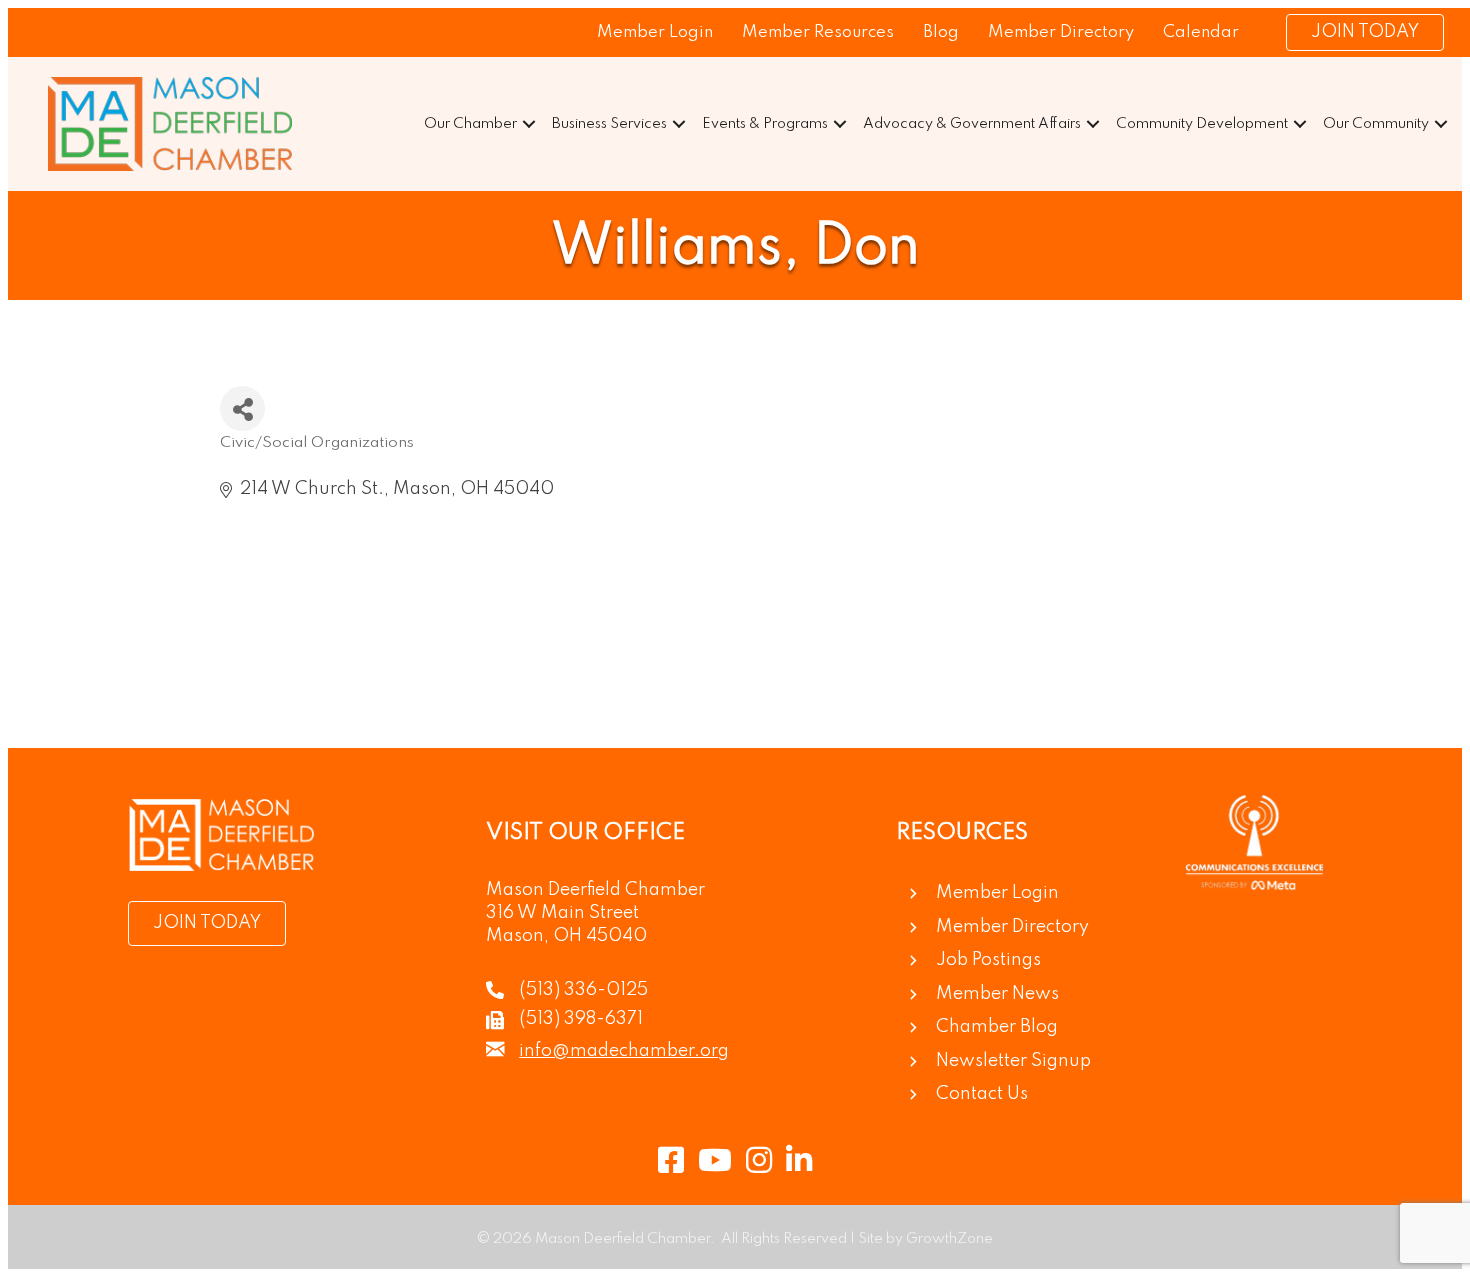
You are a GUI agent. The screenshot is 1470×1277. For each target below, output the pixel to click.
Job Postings (988, 960)
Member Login (655, 32)
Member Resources (818, 32)
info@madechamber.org (624, 1051)
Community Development (1202, 124)
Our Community (1376, 124)
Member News (997, 994)
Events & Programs (765, 124)
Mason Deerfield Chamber (595, 890)
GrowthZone (949, 1239)
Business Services (609, 124)
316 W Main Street (562, 913)
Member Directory (1061, 32)
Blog (941, 32)
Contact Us (982, 1094)
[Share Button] (242, 408)
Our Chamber (470, 124)
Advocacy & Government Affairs (972, 124)
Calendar (1201, 32)
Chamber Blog (997, 1027)
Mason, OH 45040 (566, 936)
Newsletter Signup (1013, 1061)
